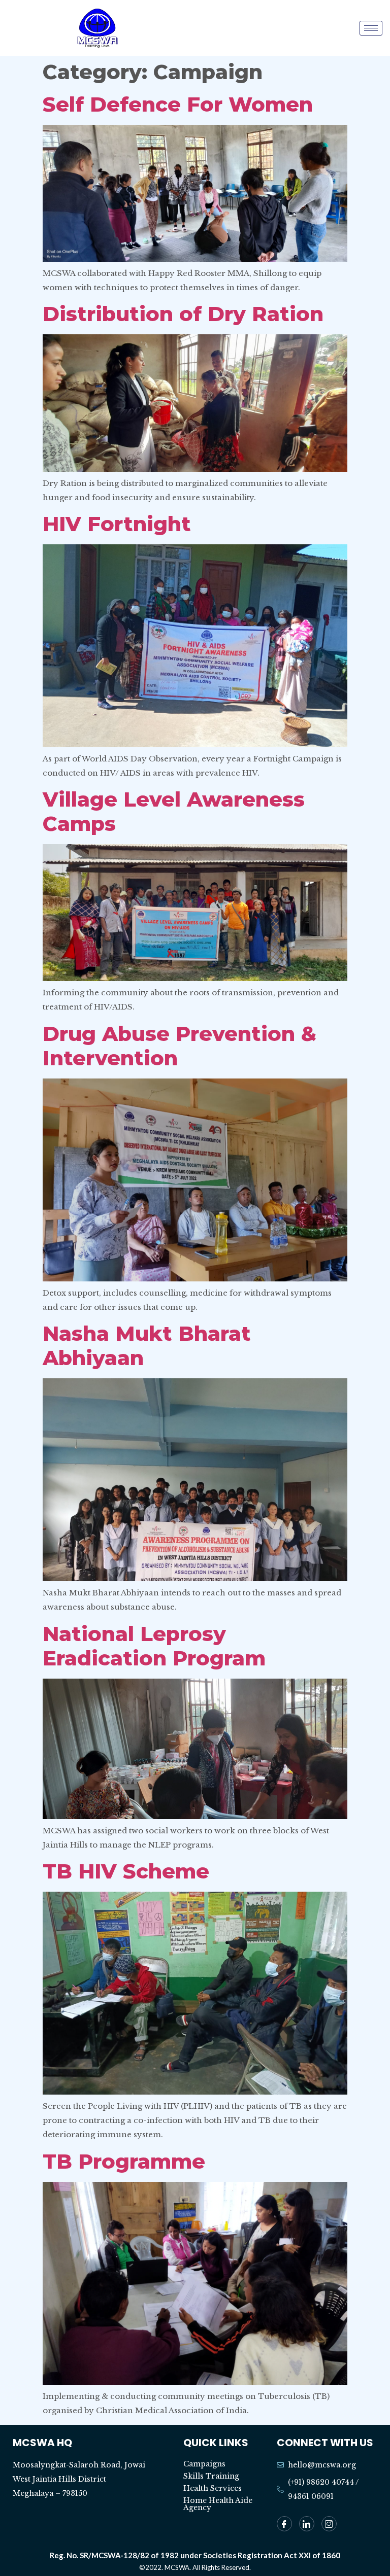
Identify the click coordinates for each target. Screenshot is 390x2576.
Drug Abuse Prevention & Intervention (180, 1046)
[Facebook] (284, 2524)
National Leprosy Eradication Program (154, 1646)
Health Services (213, 2488)
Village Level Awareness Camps (174, 811)
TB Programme (124, 2161)
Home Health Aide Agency (218, 2504)
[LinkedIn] (307, 2524)
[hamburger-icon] (371, 28)
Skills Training (211, 2476)
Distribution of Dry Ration (183, 314)
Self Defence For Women (178, 104)
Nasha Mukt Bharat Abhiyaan (147, 1346)
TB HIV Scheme (126, 1871)
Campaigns (204, 2464)
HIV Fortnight (117, 524)
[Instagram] (329, 2524)
